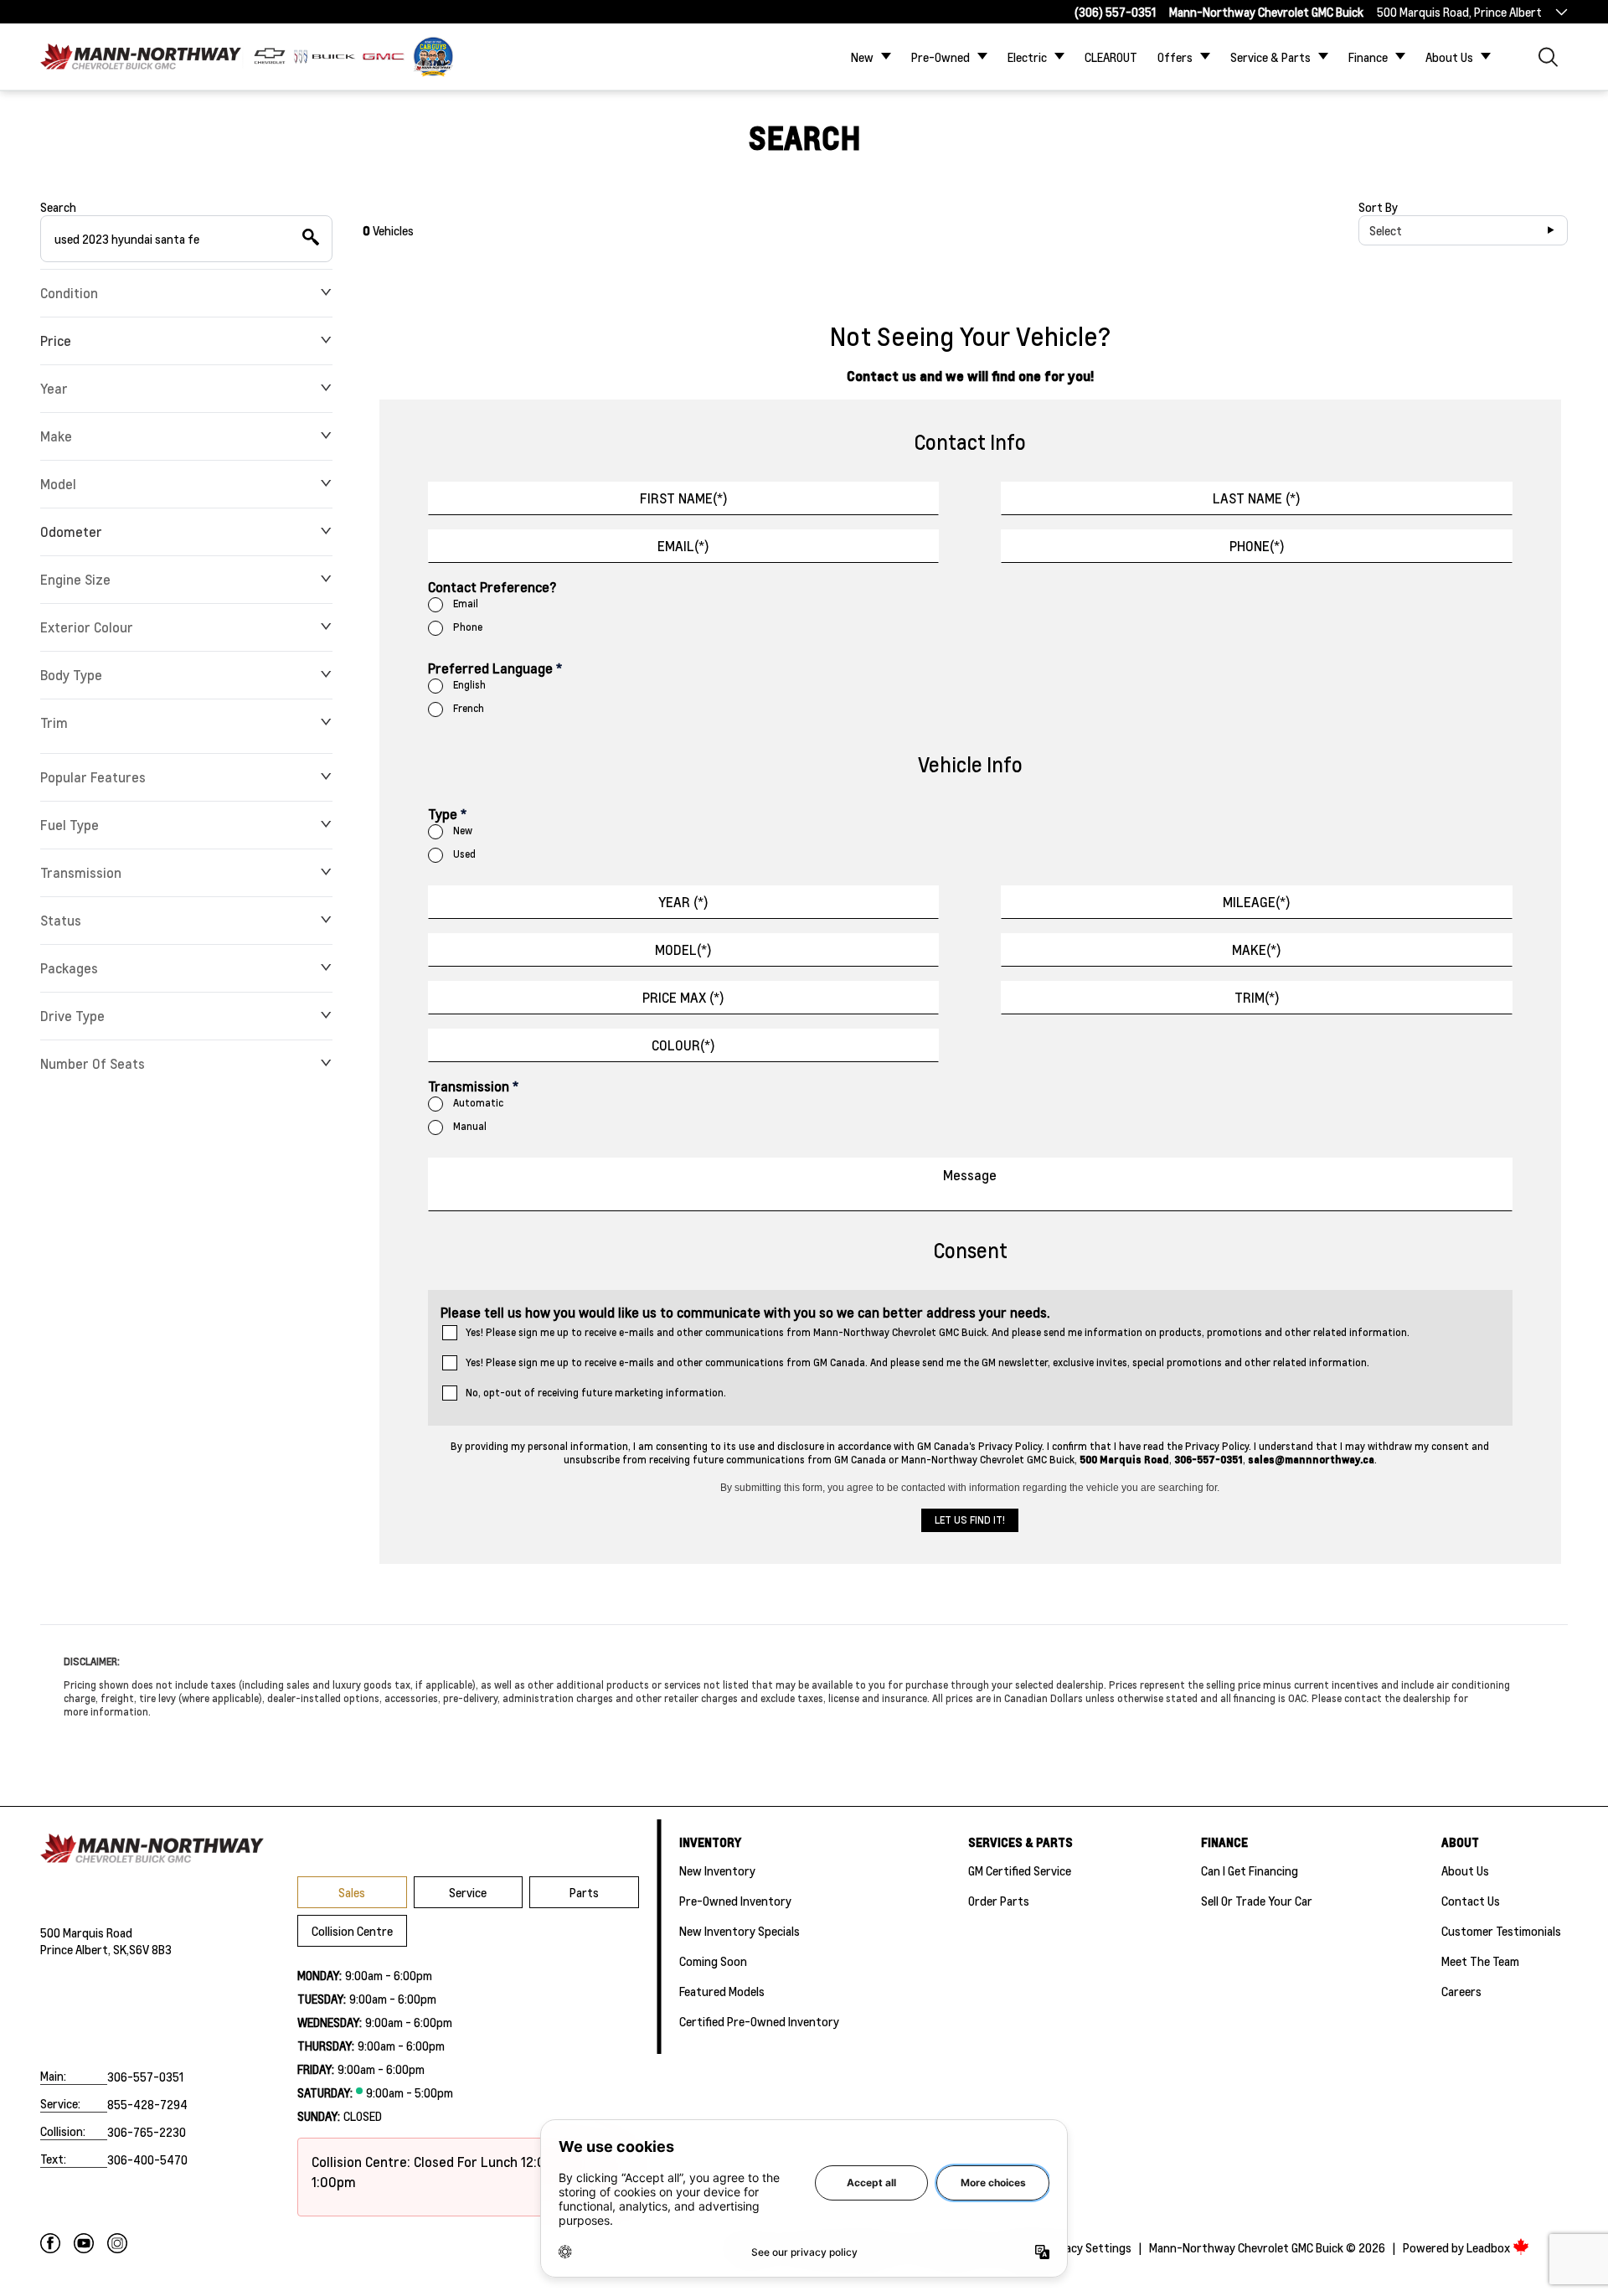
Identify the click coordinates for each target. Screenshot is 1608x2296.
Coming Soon (713, 1961)
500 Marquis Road (86, 1932)
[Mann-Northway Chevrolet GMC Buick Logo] (141, 57)
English (469, 685)
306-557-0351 (145, 2077)
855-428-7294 (147, 2104)
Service (468, 1892)
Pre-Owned (941, 57)
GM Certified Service (1020, 1870)
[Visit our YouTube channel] (84, 2243)
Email (466, 604)
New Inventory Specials (740, 1931)
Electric (1027, 57)
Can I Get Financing (1250, 1870)
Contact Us (1471, 1901)
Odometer (71, 531)
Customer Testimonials (1501, 1931)
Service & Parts (1270, 57)
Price (56, 341)
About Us (1449, 57)
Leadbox (1489, 2247)
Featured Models (722, 1991)
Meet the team (1480, 1961)
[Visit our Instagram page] (117, 2243)
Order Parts (999, 1901)
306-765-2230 (147, 2132)
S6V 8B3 (150, 1949)
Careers (1461, 1991)
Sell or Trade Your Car (1257, 1901)
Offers (1175, 57)
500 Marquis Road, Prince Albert (1459, 12)
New (862, 57)
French (469, 708)
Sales (352, 1892)
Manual (470, 1126)
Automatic (478, 1103)
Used (464, 854)
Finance (1368, 57)
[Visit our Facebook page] (50, 2243)
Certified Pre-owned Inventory (759, 2021)
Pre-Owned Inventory (735, 1901)
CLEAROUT (1111, 57)
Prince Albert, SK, (85, 1949)
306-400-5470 (147, 2159)
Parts (584, 1892)
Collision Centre (352, 1931)
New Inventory (717, 1870)
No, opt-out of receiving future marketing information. (596, 1393)
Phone (468, 627)
